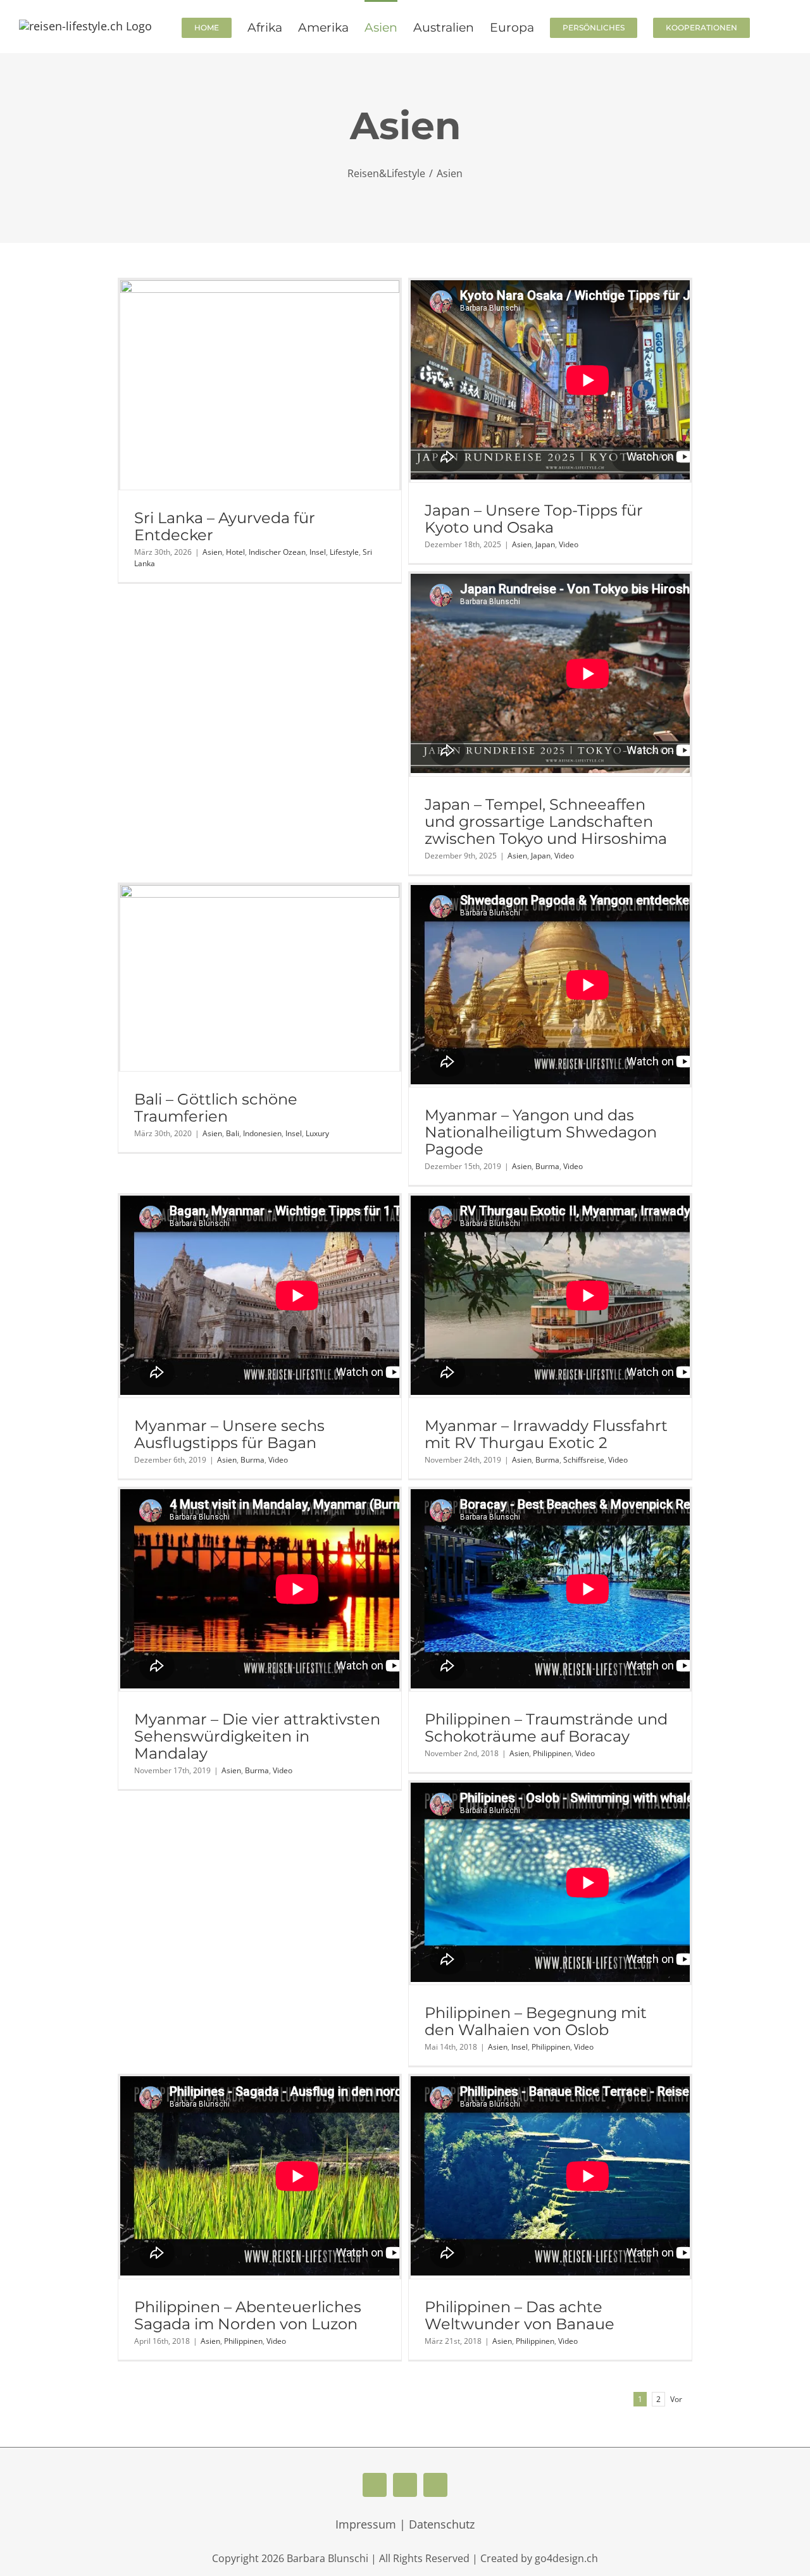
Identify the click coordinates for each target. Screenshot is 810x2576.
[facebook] (375, 2485)
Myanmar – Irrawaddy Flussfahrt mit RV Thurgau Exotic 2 (546, 1434)
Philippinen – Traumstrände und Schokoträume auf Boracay (546, 1728)
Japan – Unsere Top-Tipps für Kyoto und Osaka (534, 519)
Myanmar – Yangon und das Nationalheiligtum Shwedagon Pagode (541, 1132)
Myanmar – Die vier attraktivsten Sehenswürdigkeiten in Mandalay (257, 1736)
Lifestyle (344, 552)
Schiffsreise (584, 1460)
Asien (212, 552)
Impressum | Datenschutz (405, 2524)
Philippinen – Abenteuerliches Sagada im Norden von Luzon (248, 2315)
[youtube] (405, 2485)
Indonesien (262, 1133)
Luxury (317, 1133)
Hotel (235, 552)
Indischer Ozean (277, 552)
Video (569, 544)
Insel (318, 552)
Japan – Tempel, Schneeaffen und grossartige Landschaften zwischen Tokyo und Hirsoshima (546, 821)
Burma (547, 1166)
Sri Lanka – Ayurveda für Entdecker (225, 526)
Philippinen (552, 1753)
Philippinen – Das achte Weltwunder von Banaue (520, 2315)
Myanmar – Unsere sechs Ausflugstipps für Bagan (229, 1434)
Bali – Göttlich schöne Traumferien (216, 1108)
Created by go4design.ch (539, 2558)
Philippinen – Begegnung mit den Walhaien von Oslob (536, 2021)
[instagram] (435, 2485)
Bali (233, 1133)
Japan (545, 544)
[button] (770, 27)
